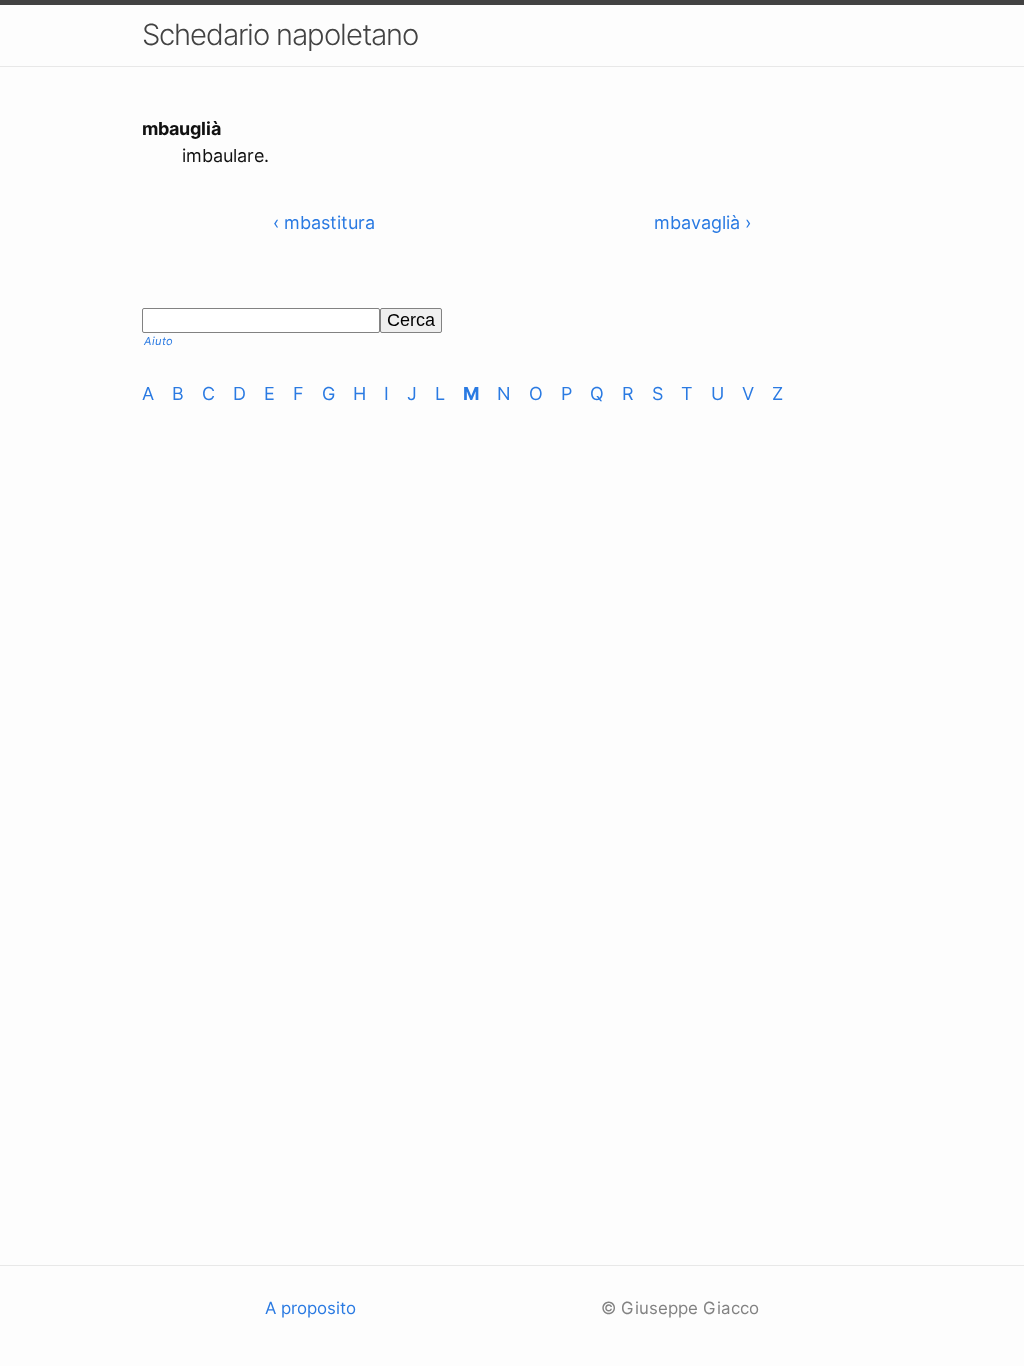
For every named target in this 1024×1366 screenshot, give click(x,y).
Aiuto (158, 341)
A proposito (310, 1308)
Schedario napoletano (280, 34)
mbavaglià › (702, 222)
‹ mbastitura (324, 222)
